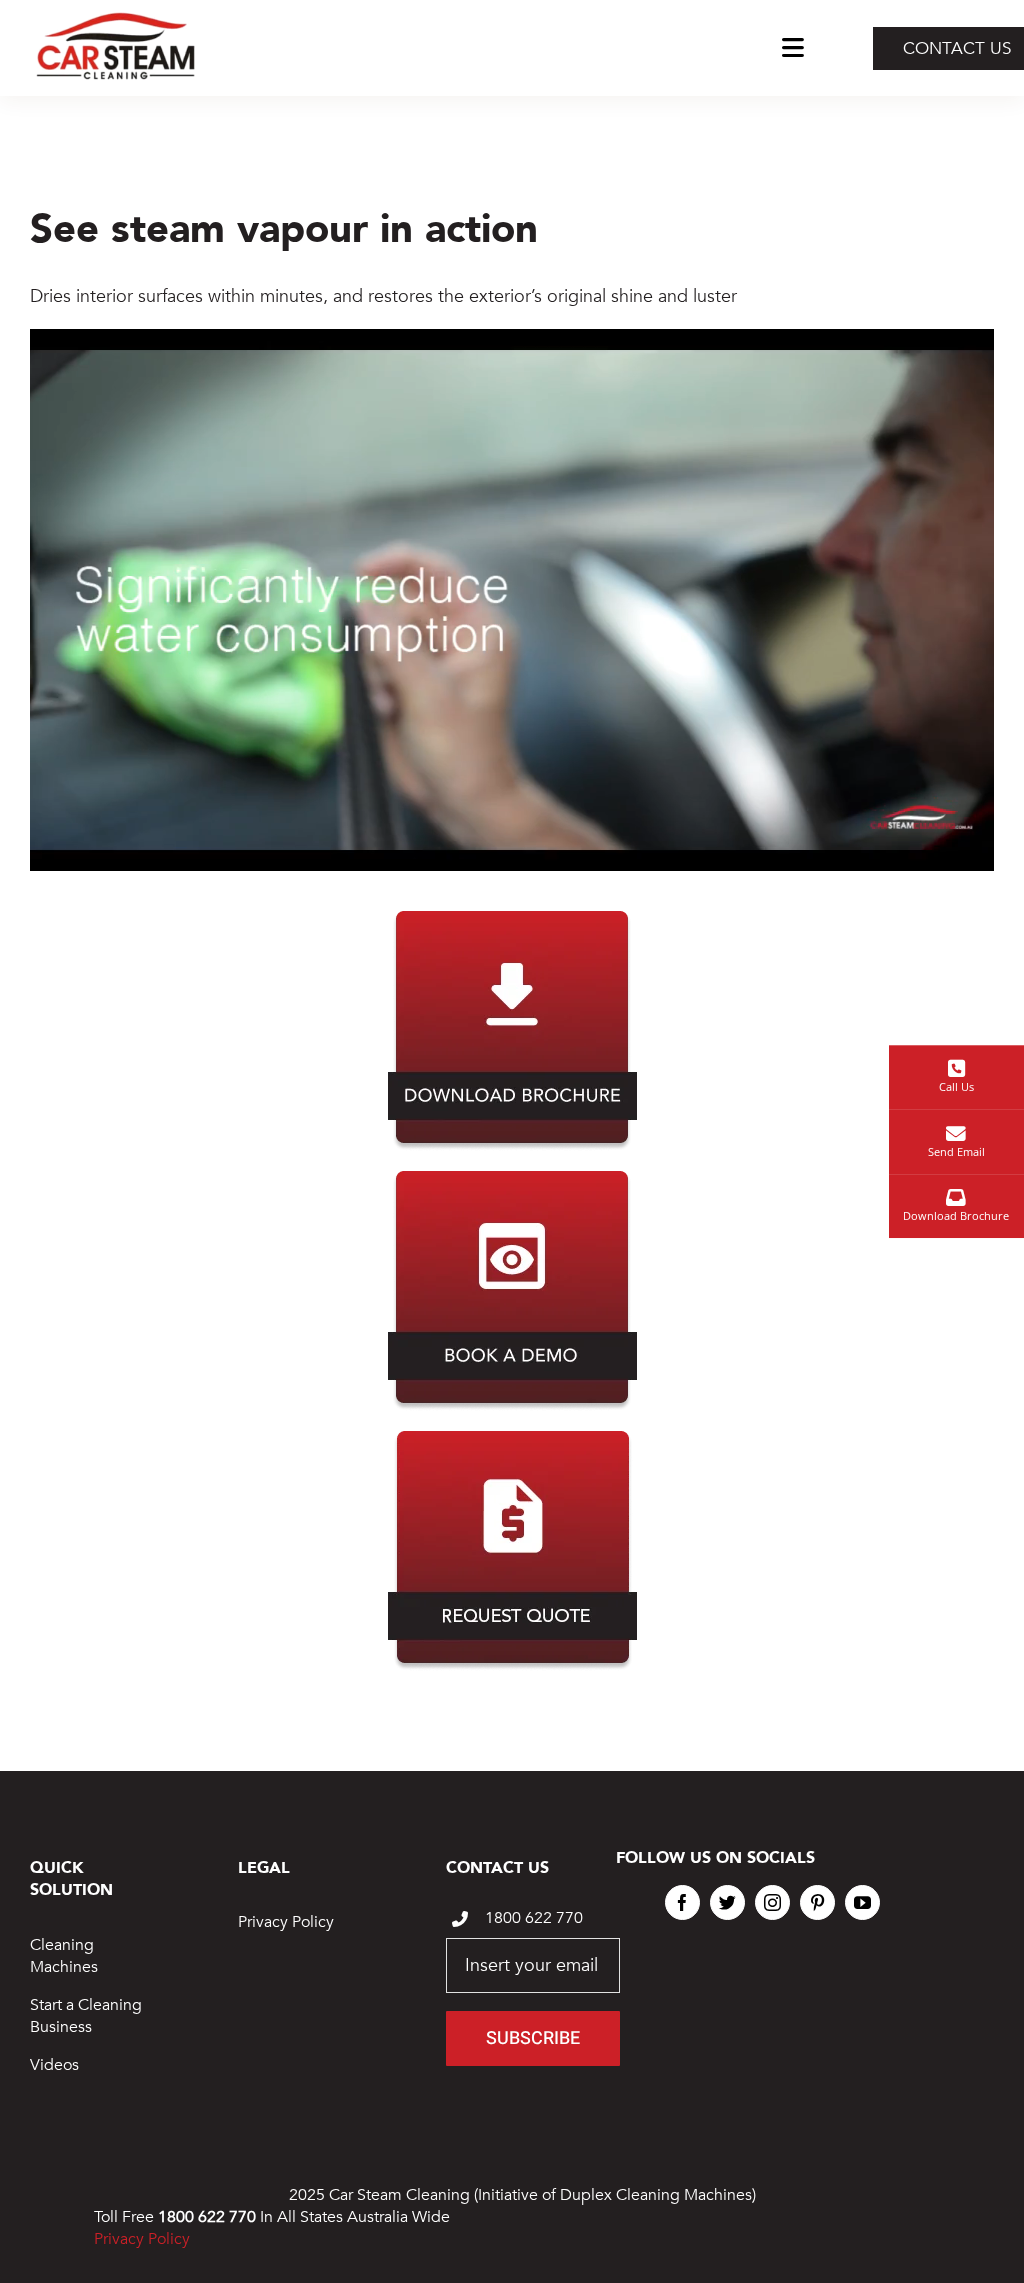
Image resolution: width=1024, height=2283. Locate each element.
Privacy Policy (286, 1922)
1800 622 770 (534, 1918)
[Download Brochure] (512, 919)
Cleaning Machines (64, 1956)
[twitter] (727, 1902)
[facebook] (682, 1902)
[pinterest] (817, 1902)
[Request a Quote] (512, 1439)
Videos (54, 2065)
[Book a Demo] (512, 1179)
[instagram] (772, 1902)
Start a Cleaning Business (86, 2016)
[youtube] (862, 1902)
